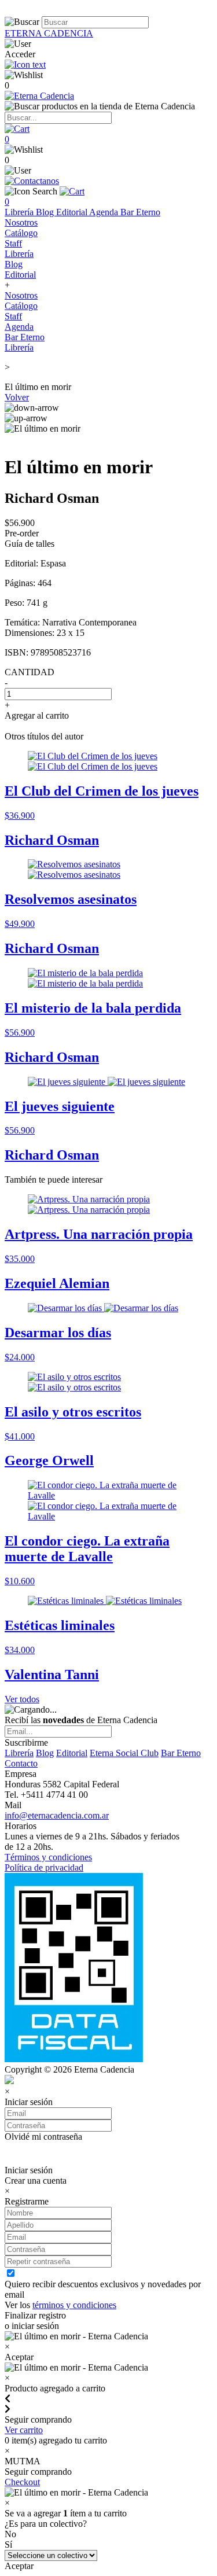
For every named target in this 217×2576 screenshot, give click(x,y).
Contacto (21, 1763)
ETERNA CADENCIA (49, 33)
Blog (46, 212)
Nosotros (21, 222)
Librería (20, 212)
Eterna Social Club (124, 1753)
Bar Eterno (140, 212)
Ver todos (22, 1699)
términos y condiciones (74, 2305)
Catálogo (21, 233)
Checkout (22, 2482)
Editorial (73, 212)
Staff (13, 243)
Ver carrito (24, 2430)
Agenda (105, 212)
